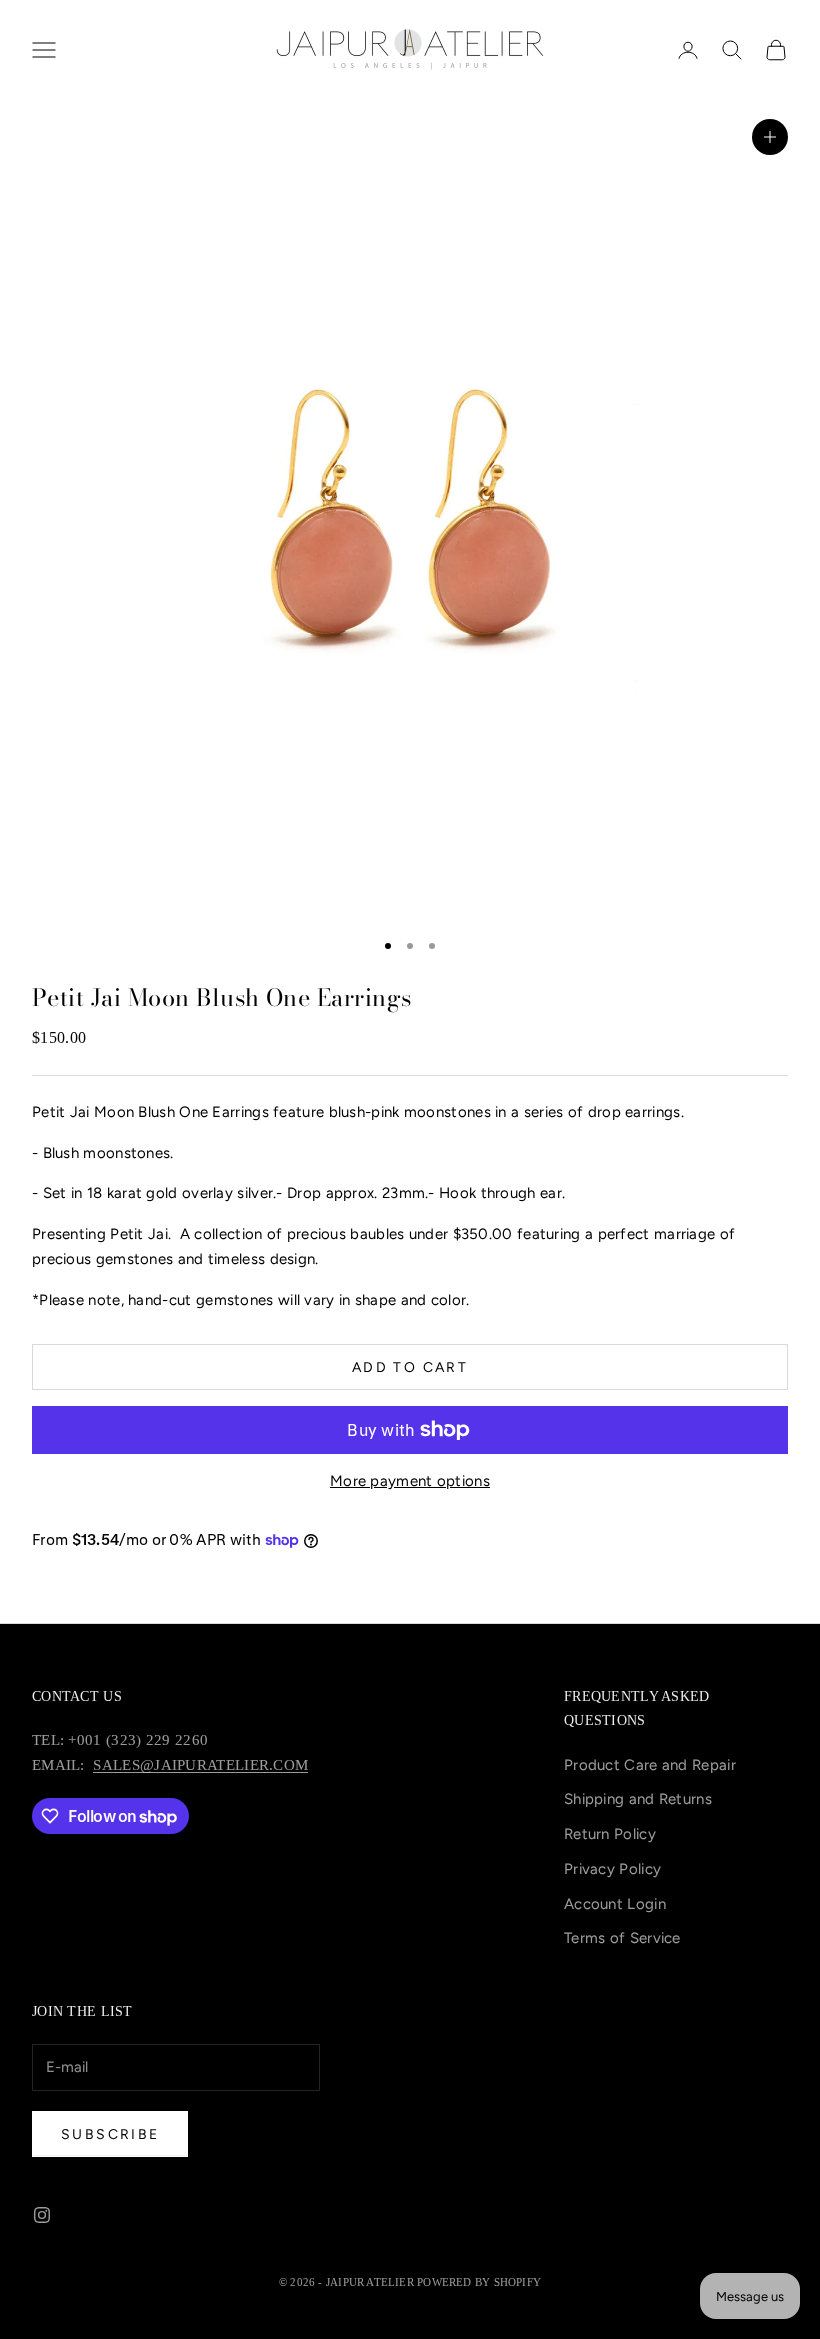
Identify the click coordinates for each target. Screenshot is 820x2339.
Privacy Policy (612, 1869)
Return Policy (610, 1834)
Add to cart (410, 1367)
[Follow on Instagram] (42, 2215)
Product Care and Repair (650, 1765)
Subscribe (110, 2134)
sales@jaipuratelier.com (200, 1765)
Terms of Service (622, 1938)
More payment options (410, 1481)
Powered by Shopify (479, 2282)
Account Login (615, 1904)
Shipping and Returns (638, 1799)
